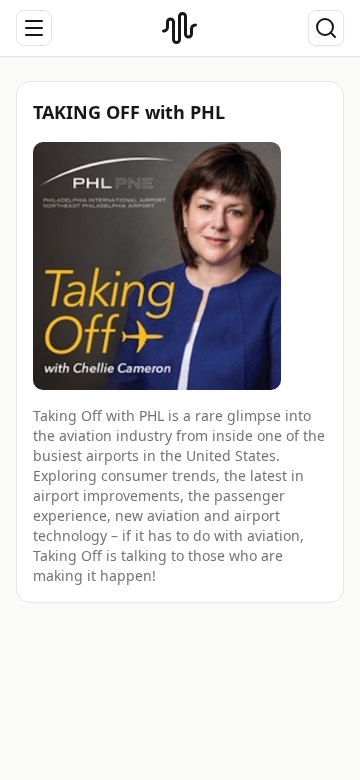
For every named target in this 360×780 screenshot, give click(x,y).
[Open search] (326, 28)
